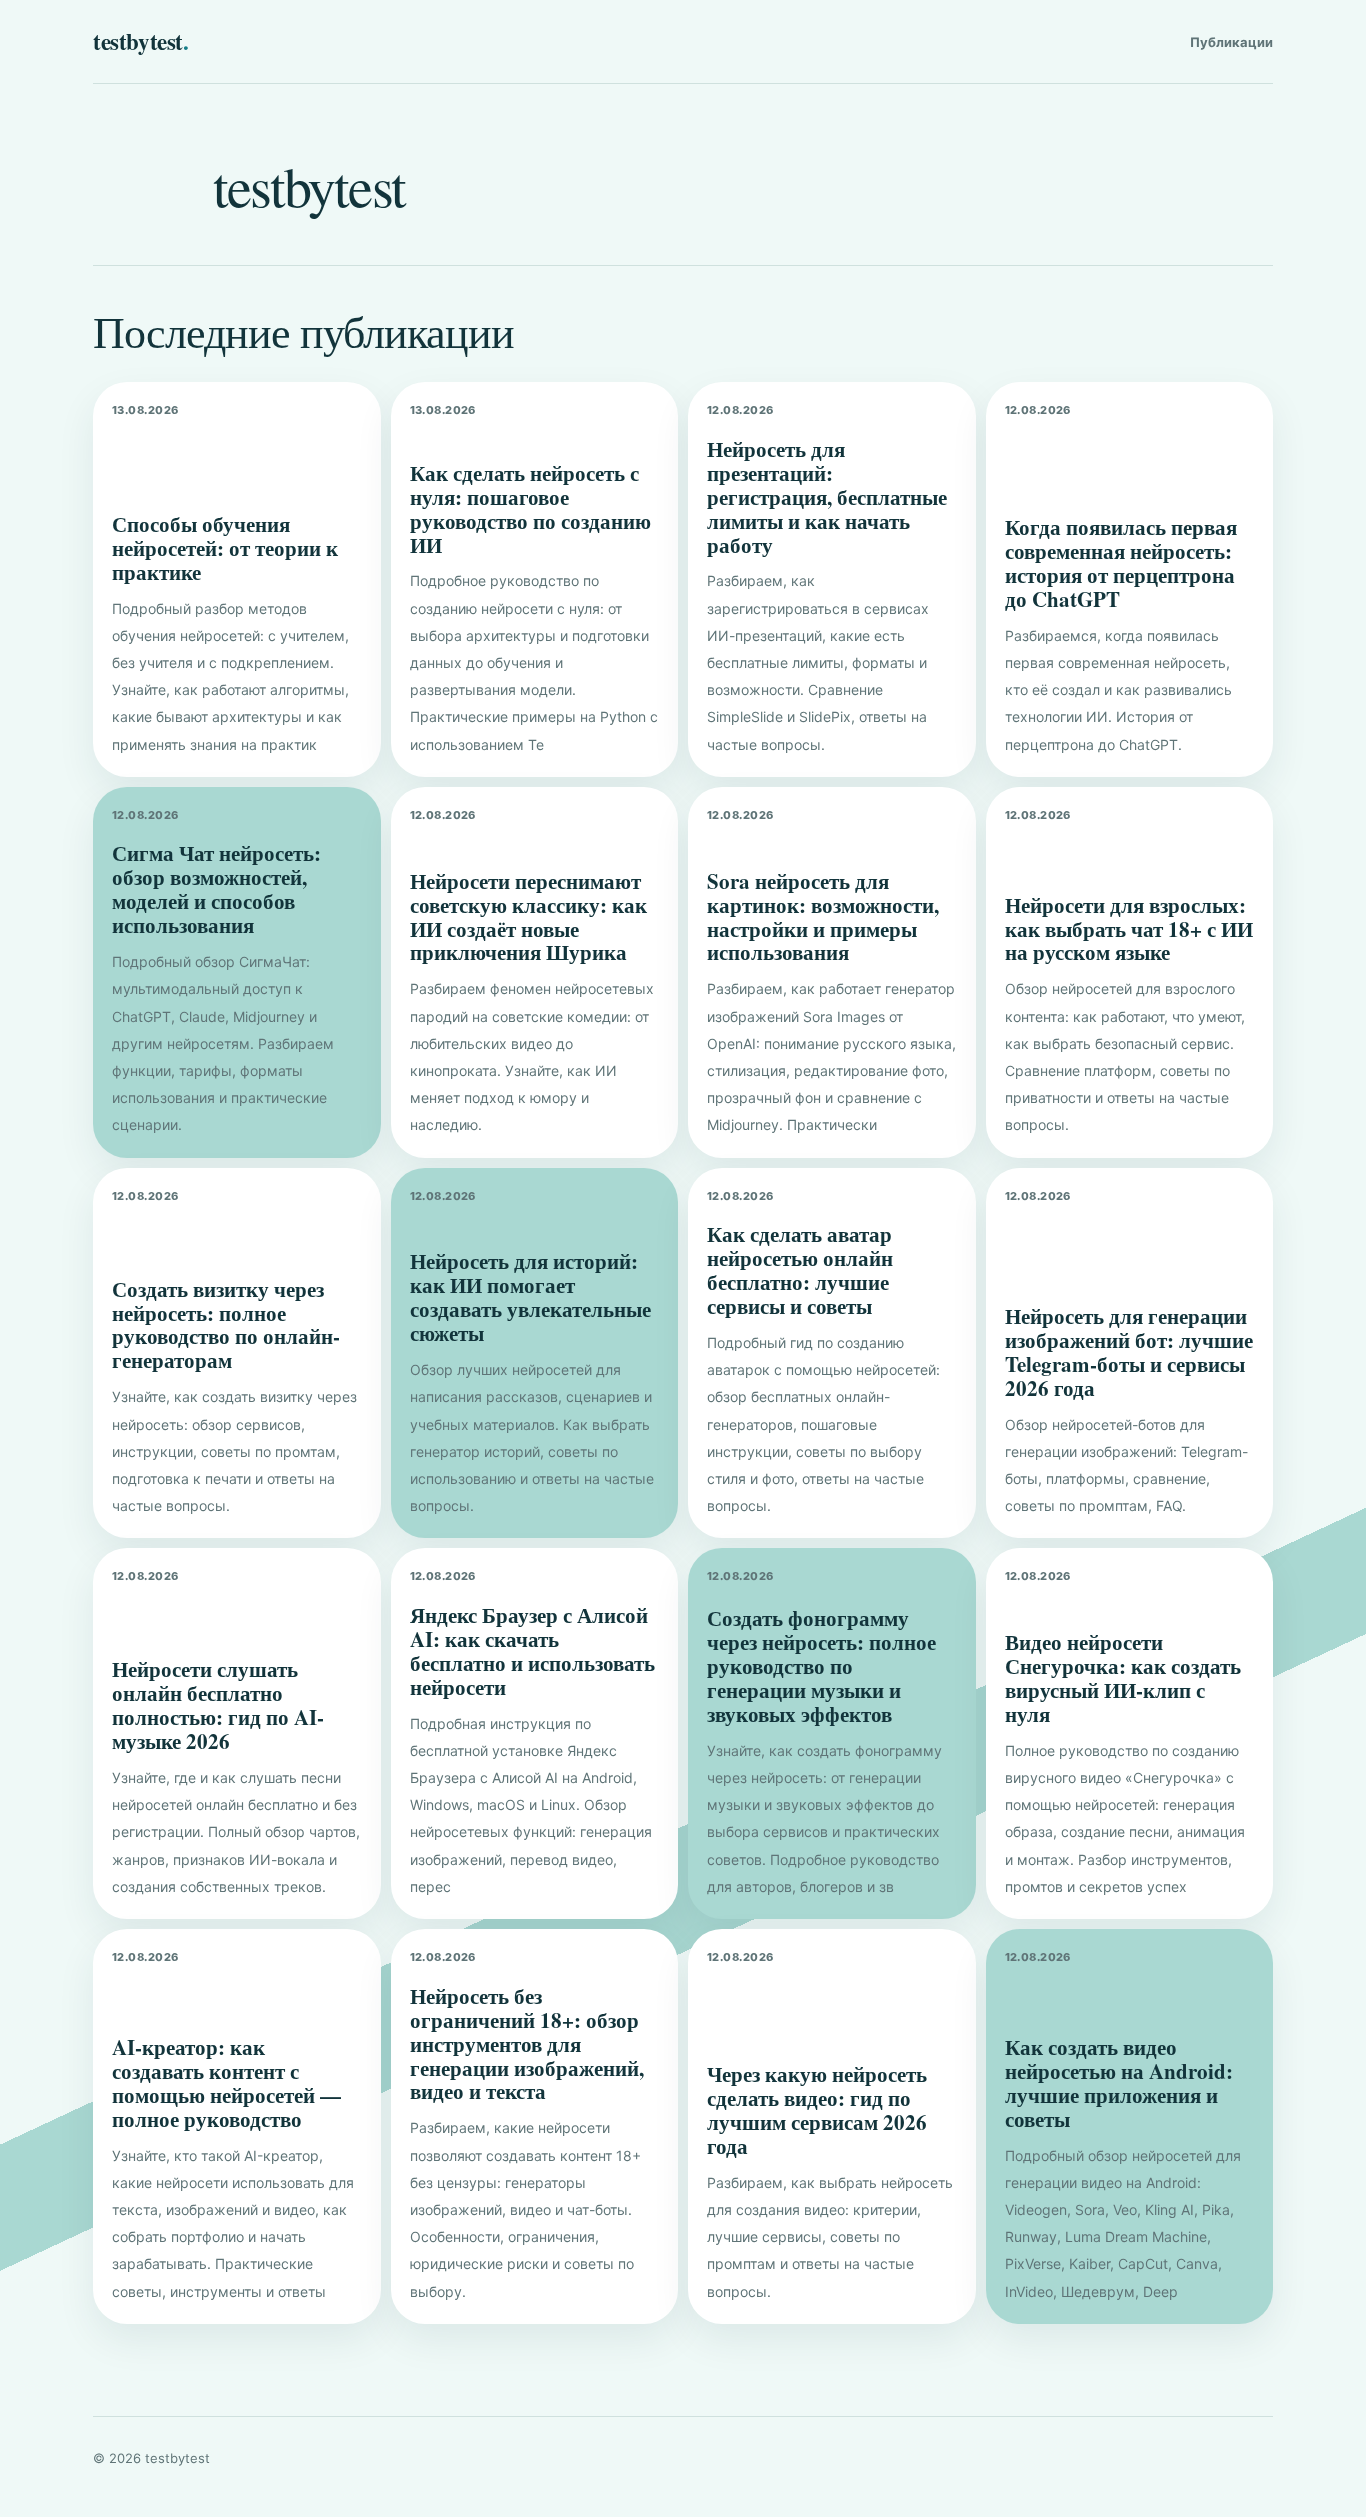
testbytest (141, 41)
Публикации (1231, 42)
